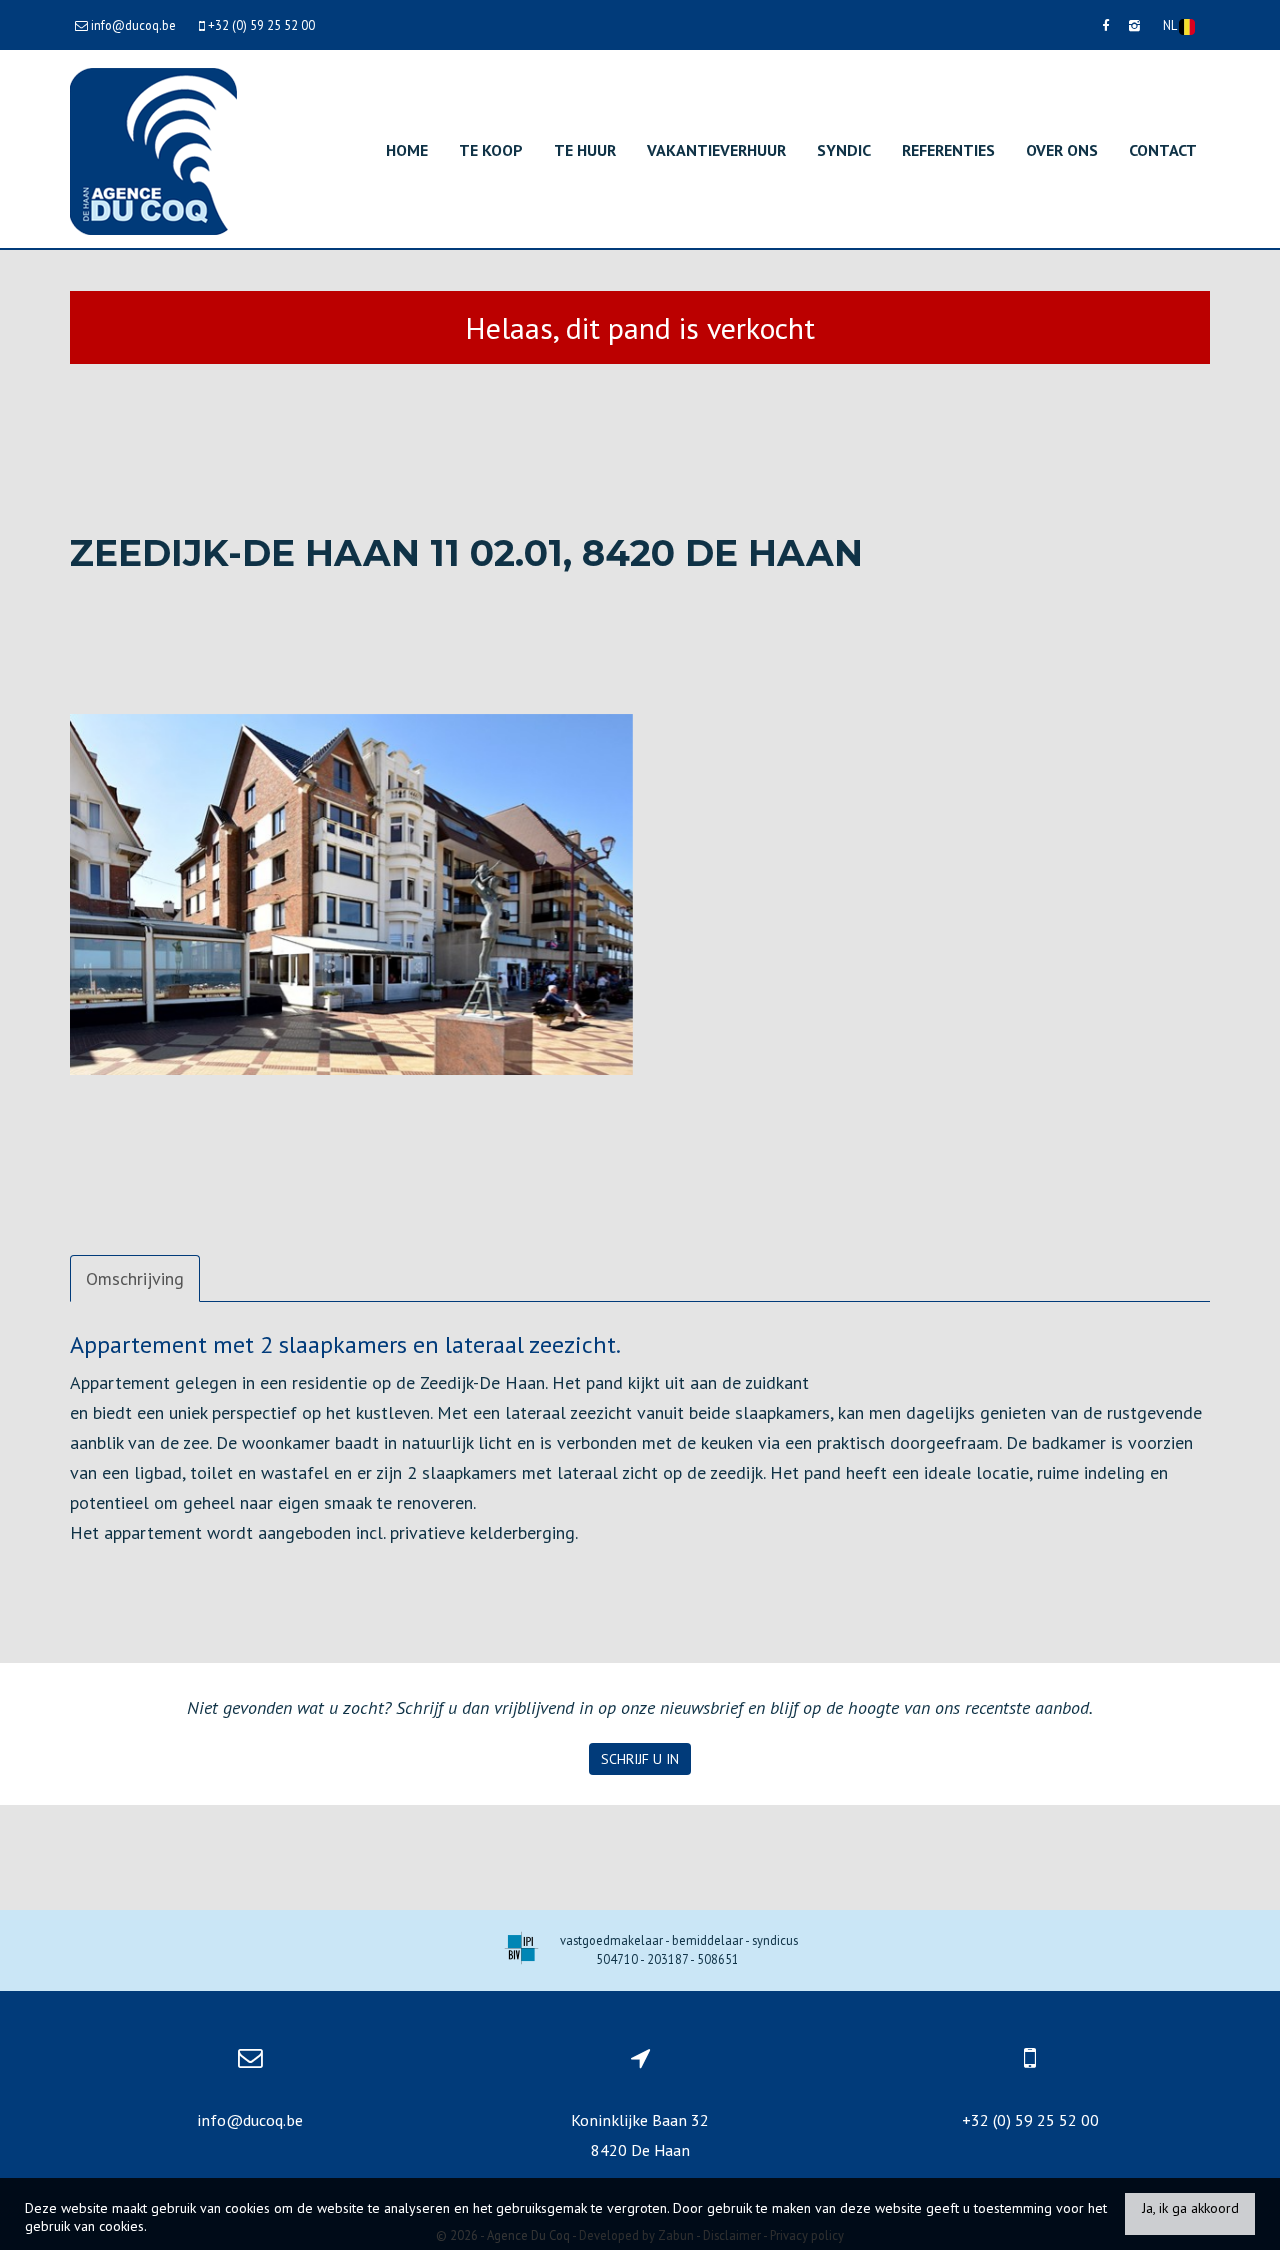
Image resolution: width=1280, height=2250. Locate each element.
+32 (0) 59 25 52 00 (1030, 2120)
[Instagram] (1134, 25)
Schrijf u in (640, 1759)
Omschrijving (135, 1278)
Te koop (491, 150)
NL (1171, 25)
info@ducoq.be (250, 2120)
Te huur (585, 150)
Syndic (844, 150)
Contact (1163, 150)
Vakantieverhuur (716, 150)
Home (407, 150)
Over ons (1062, 150)
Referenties (948, 150)
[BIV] (521, 1950)
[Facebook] (1105, 25)
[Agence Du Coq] (153, 149)
